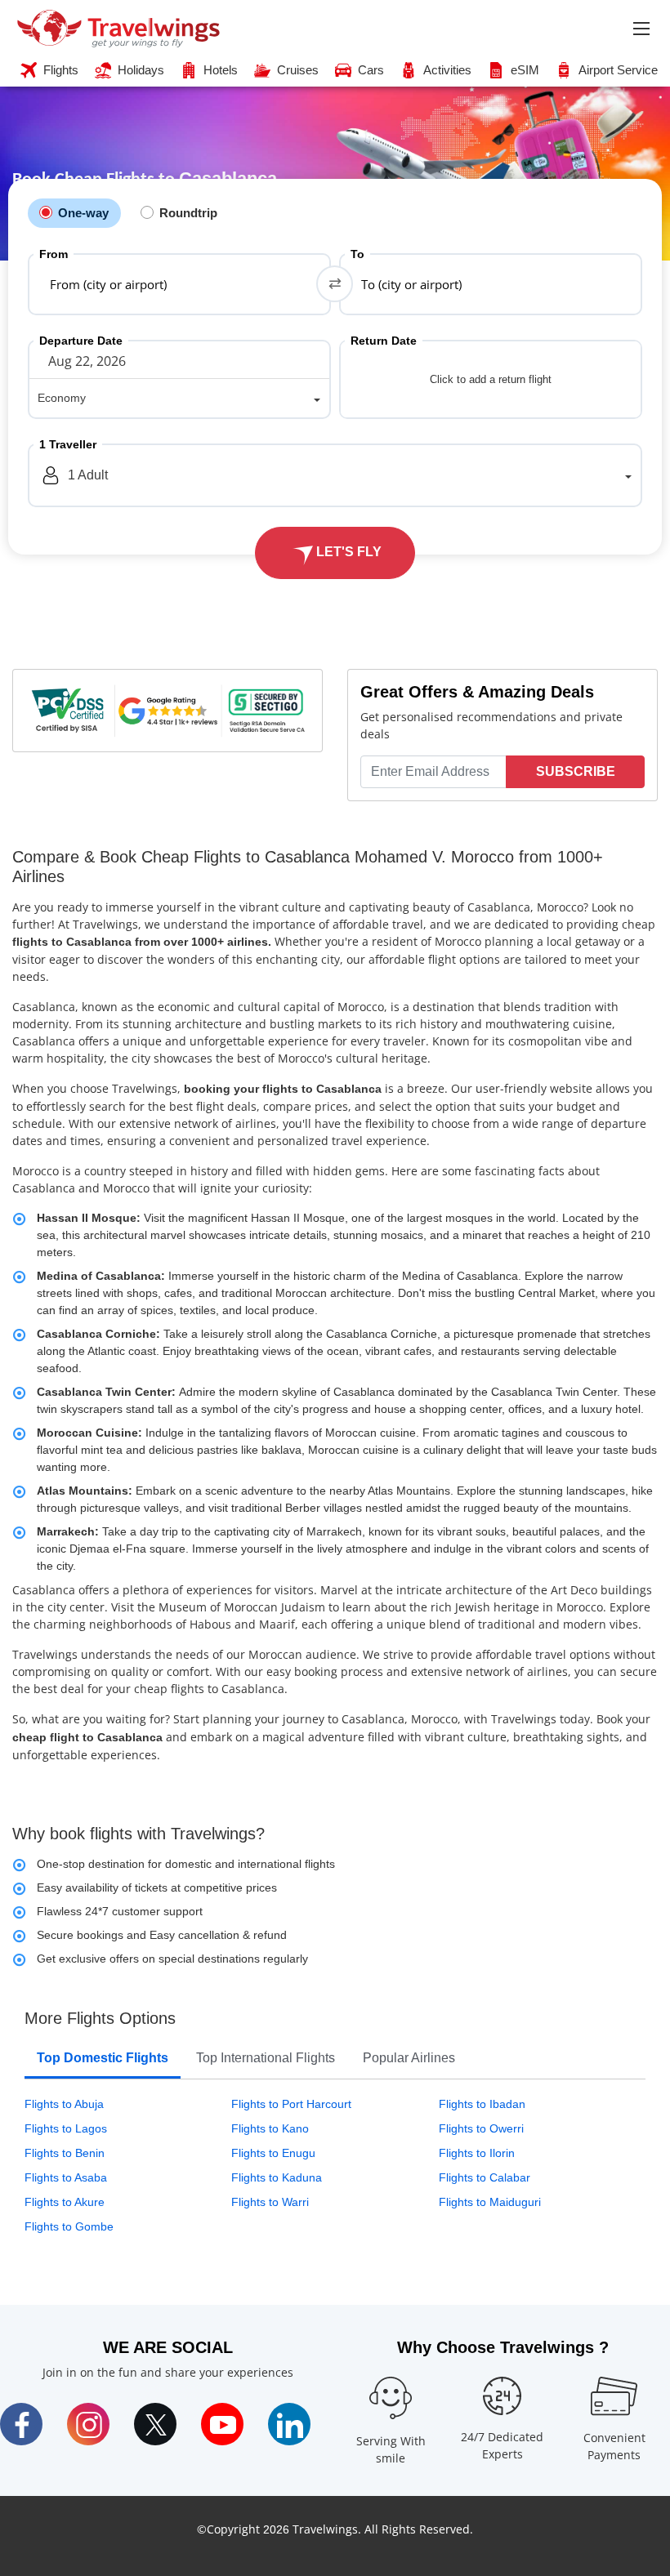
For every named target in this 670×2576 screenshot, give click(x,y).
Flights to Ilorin (477, 2153)
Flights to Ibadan (482, 2104)
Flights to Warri (270, 2202)
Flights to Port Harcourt (291, 2104)
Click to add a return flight (491, 379)
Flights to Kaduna (277, 2177)
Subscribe (576, 771)
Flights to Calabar (485, 2177)
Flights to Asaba (66, 2177)
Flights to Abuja (64, 2104)
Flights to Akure (65, 2202)
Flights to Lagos (66, 2128)
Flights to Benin (65, 2153)
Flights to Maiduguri (490, 2202)
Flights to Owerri (481, 2128)
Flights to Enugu (273, 2153)
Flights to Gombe (69, 2226)
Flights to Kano (270, 2128)
